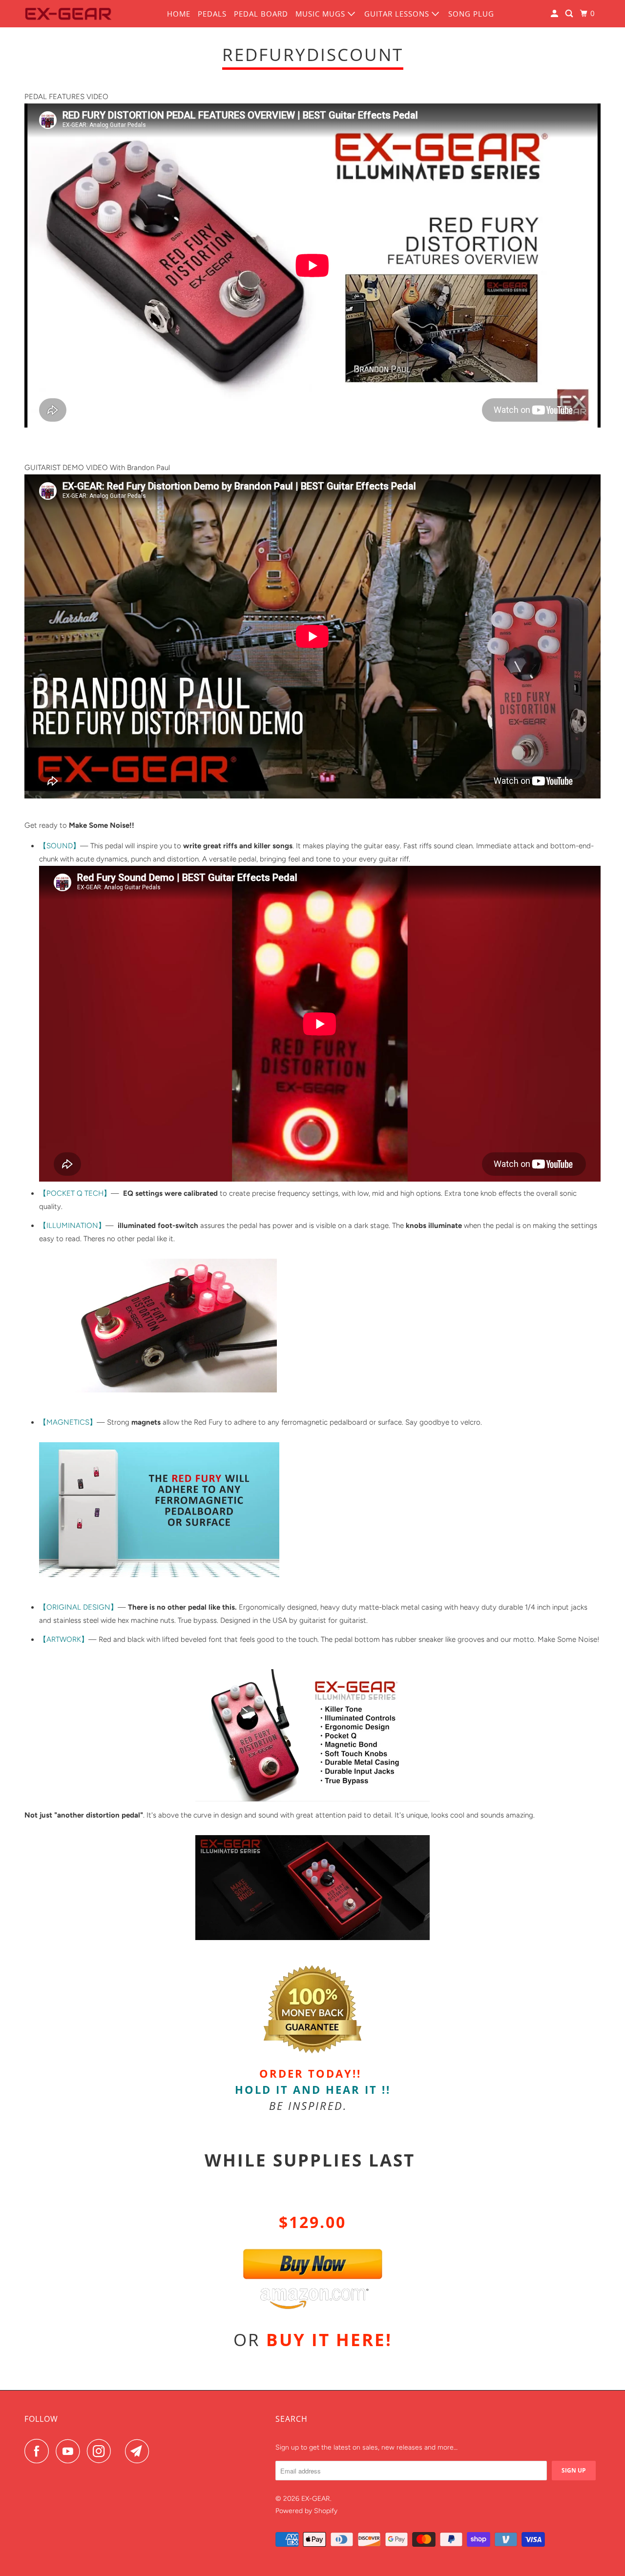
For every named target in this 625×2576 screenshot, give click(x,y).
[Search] (570, 14)
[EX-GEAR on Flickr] (121, 2451)
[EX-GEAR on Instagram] (102, 2451)
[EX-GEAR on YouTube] (70, 2451)
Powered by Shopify (306, 2511)
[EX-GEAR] (68, 14)
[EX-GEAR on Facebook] (39, 2451)
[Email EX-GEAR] (140, 2451)
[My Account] (555, 14)
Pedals (212, 14)
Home (179, 14)
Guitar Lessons (398, 14)
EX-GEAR (316, 2499)
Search (292, 2419)
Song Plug (471, 14)
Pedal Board (261, 14)
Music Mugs (322, 14)
